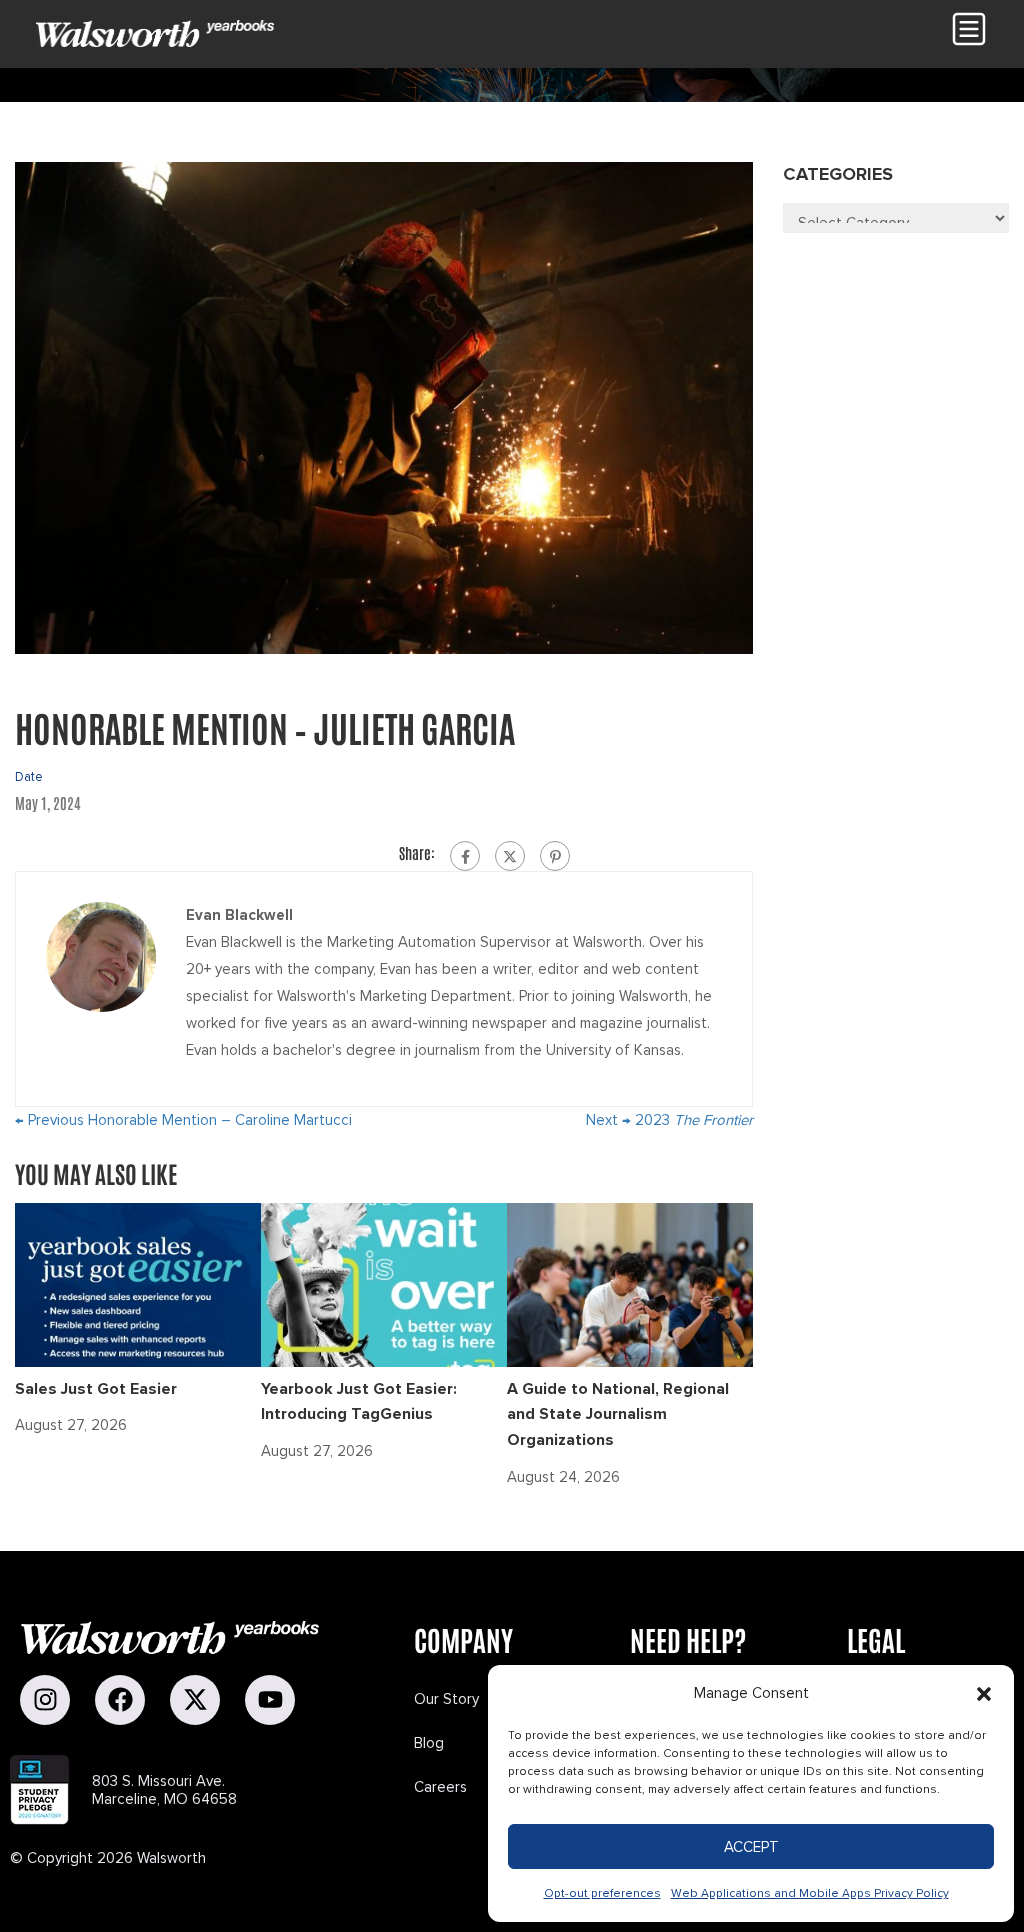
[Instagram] (45, 1700)
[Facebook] (465, 856)
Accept (751, 1847)
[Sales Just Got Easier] (138, 1283)
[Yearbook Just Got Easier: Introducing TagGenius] (384, 1283)
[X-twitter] (195, 1700)
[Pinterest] (555, 856)
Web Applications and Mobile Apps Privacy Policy (810, 1893)
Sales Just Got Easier (96, 1389)
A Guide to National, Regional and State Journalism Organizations (618, 1414)
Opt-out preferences (602, 1893)
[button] (984, 1694)
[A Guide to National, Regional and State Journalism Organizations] (630, 1283)
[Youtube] (270, 1700)
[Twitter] (510, 856)
